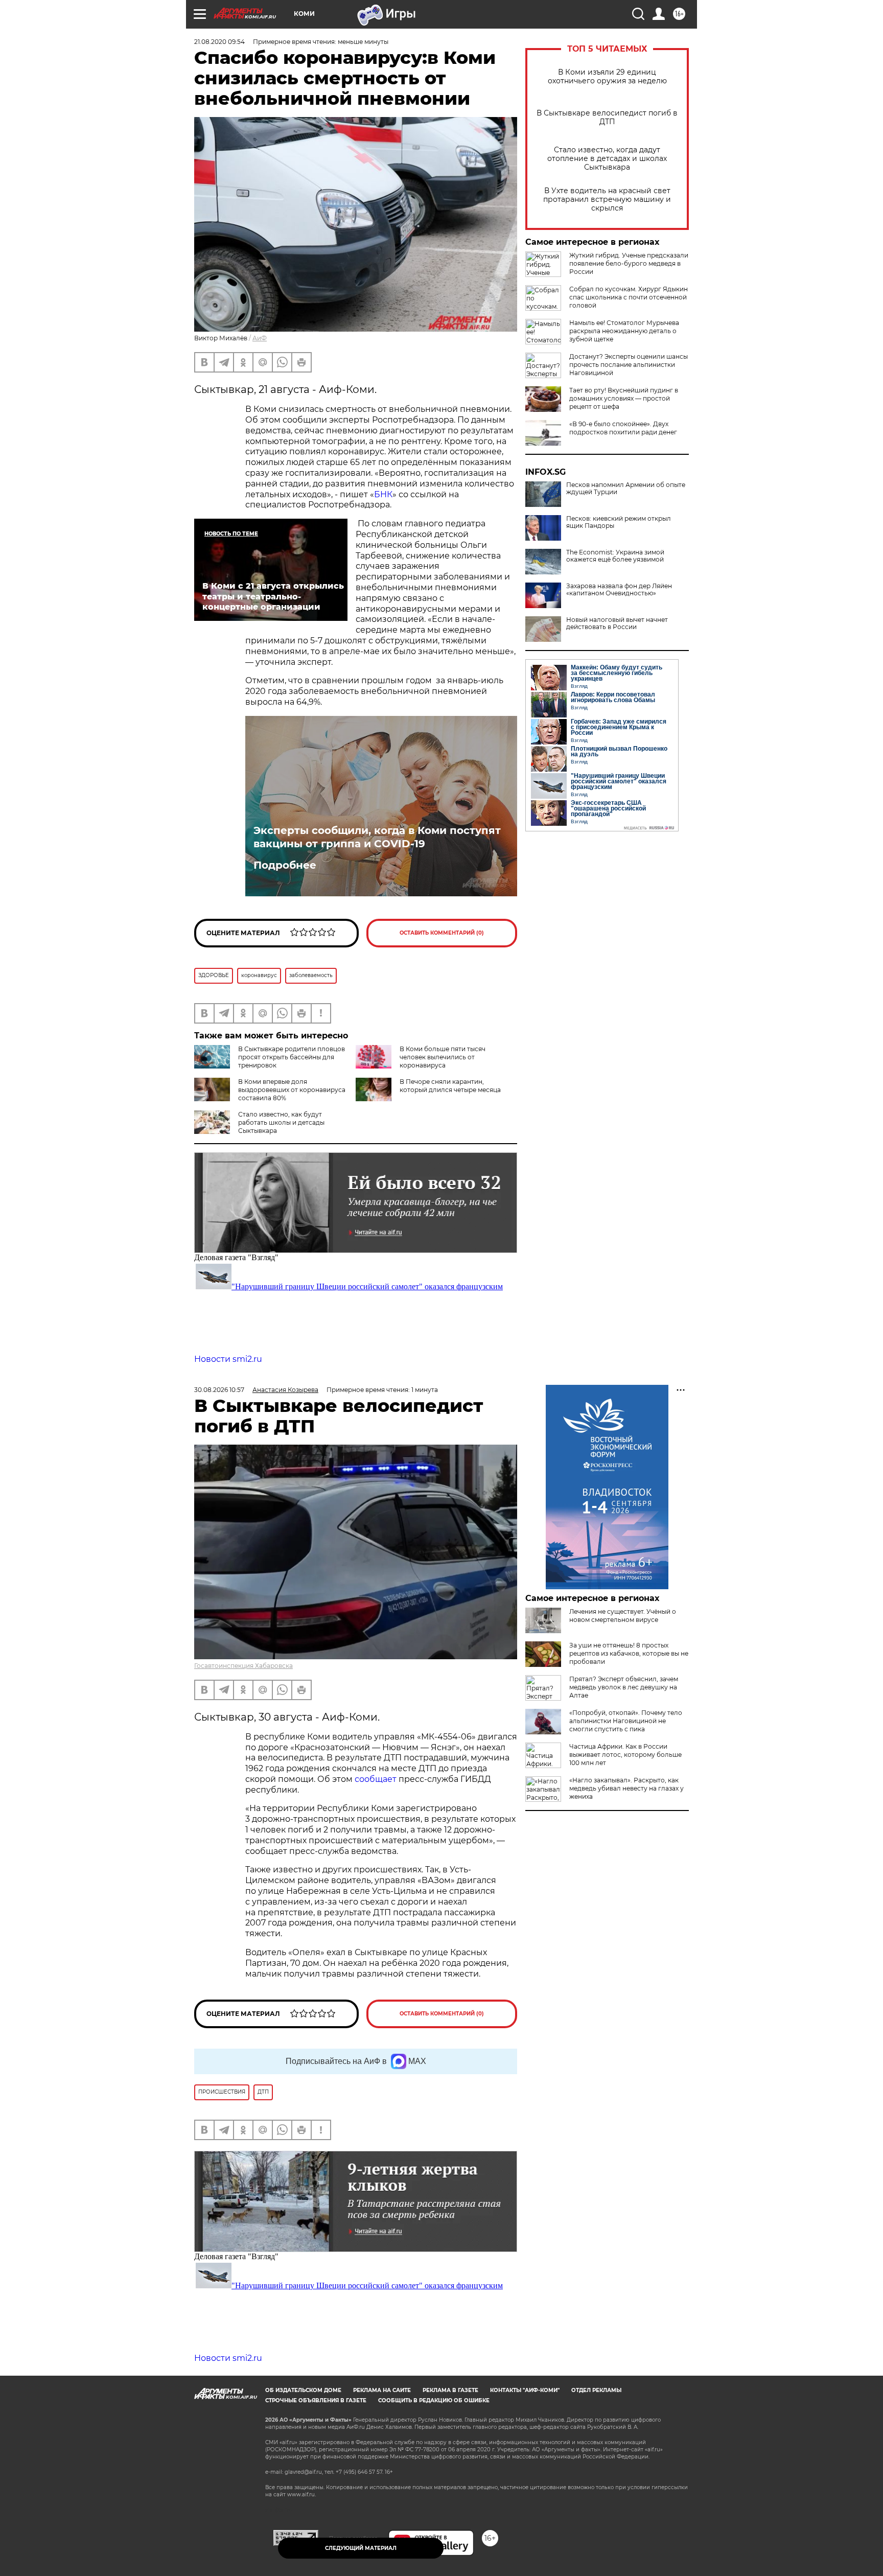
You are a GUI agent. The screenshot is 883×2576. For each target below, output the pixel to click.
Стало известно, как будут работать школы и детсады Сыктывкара (281, 1122)
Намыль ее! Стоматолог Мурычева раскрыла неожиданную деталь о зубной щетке (624, 331)
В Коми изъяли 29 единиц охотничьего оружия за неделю (607, 77)
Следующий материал (361, 2548)
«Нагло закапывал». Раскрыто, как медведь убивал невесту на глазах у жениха (626, 1788)
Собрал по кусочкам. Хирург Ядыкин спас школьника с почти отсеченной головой (629, 297)
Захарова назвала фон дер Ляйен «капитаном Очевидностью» (619, 590)
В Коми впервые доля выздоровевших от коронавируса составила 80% (292, 1090)
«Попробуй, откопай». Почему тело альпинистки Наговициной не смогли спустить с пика (626, 1721)
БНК (383, 494)
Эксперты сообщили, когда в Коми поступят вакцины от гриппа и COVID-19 (377, 837)
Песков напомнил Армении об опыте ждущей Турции (626, 489)
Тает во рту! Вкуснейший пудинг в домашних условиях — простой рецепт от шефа (624, 398)
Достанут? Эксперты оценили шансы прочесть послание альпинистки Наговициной (629, 365)
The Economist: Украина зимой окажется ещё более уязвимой (615, 556)
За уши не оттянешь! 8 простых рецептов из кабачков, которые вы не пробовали (629, 1653)
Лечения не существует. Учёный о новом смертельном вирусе (623, 1616)
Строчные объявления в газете (316, 2400)
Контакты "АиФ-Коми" (525, 2390)
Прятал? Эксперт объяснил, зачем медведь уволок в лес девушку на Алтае (624, 1687)
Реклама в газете (450, 2390)
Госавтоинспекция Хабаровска (243, 1666)
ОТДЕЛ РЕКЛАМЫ (596, 2390)
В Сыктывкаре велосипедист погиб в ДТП (607, 118)
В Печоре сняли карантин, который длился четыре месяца (450, 1086)
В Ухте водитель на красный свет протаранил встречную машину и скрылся (607, 200)
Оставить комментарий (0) (442, 933)
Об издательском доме (303, 2390)
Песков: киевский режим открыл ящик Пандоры (619, 522)
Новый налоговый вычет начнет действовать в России (617, 623)
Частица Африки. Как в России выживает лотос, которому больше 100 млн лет (625, 1755)
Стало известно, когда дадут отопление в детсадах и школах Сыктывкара (607, 159)
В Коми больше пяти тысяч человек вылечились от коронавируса (443, 1057)
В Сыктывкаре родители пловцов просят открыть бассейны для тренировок (292, 1057)
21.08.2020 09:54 (219, 42)
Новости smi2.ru (228, 1359)
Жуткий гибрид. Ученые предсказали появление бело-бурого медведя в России (629, 263)
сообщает (377, 1779)
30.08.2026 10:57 (219, 1390)
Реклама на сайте (382, 2390)
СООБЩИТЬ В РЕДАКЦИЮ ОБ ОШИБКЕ (434, 2400)
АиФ (260, 338)
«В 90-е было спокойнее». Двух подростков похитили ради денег (623, 428)
